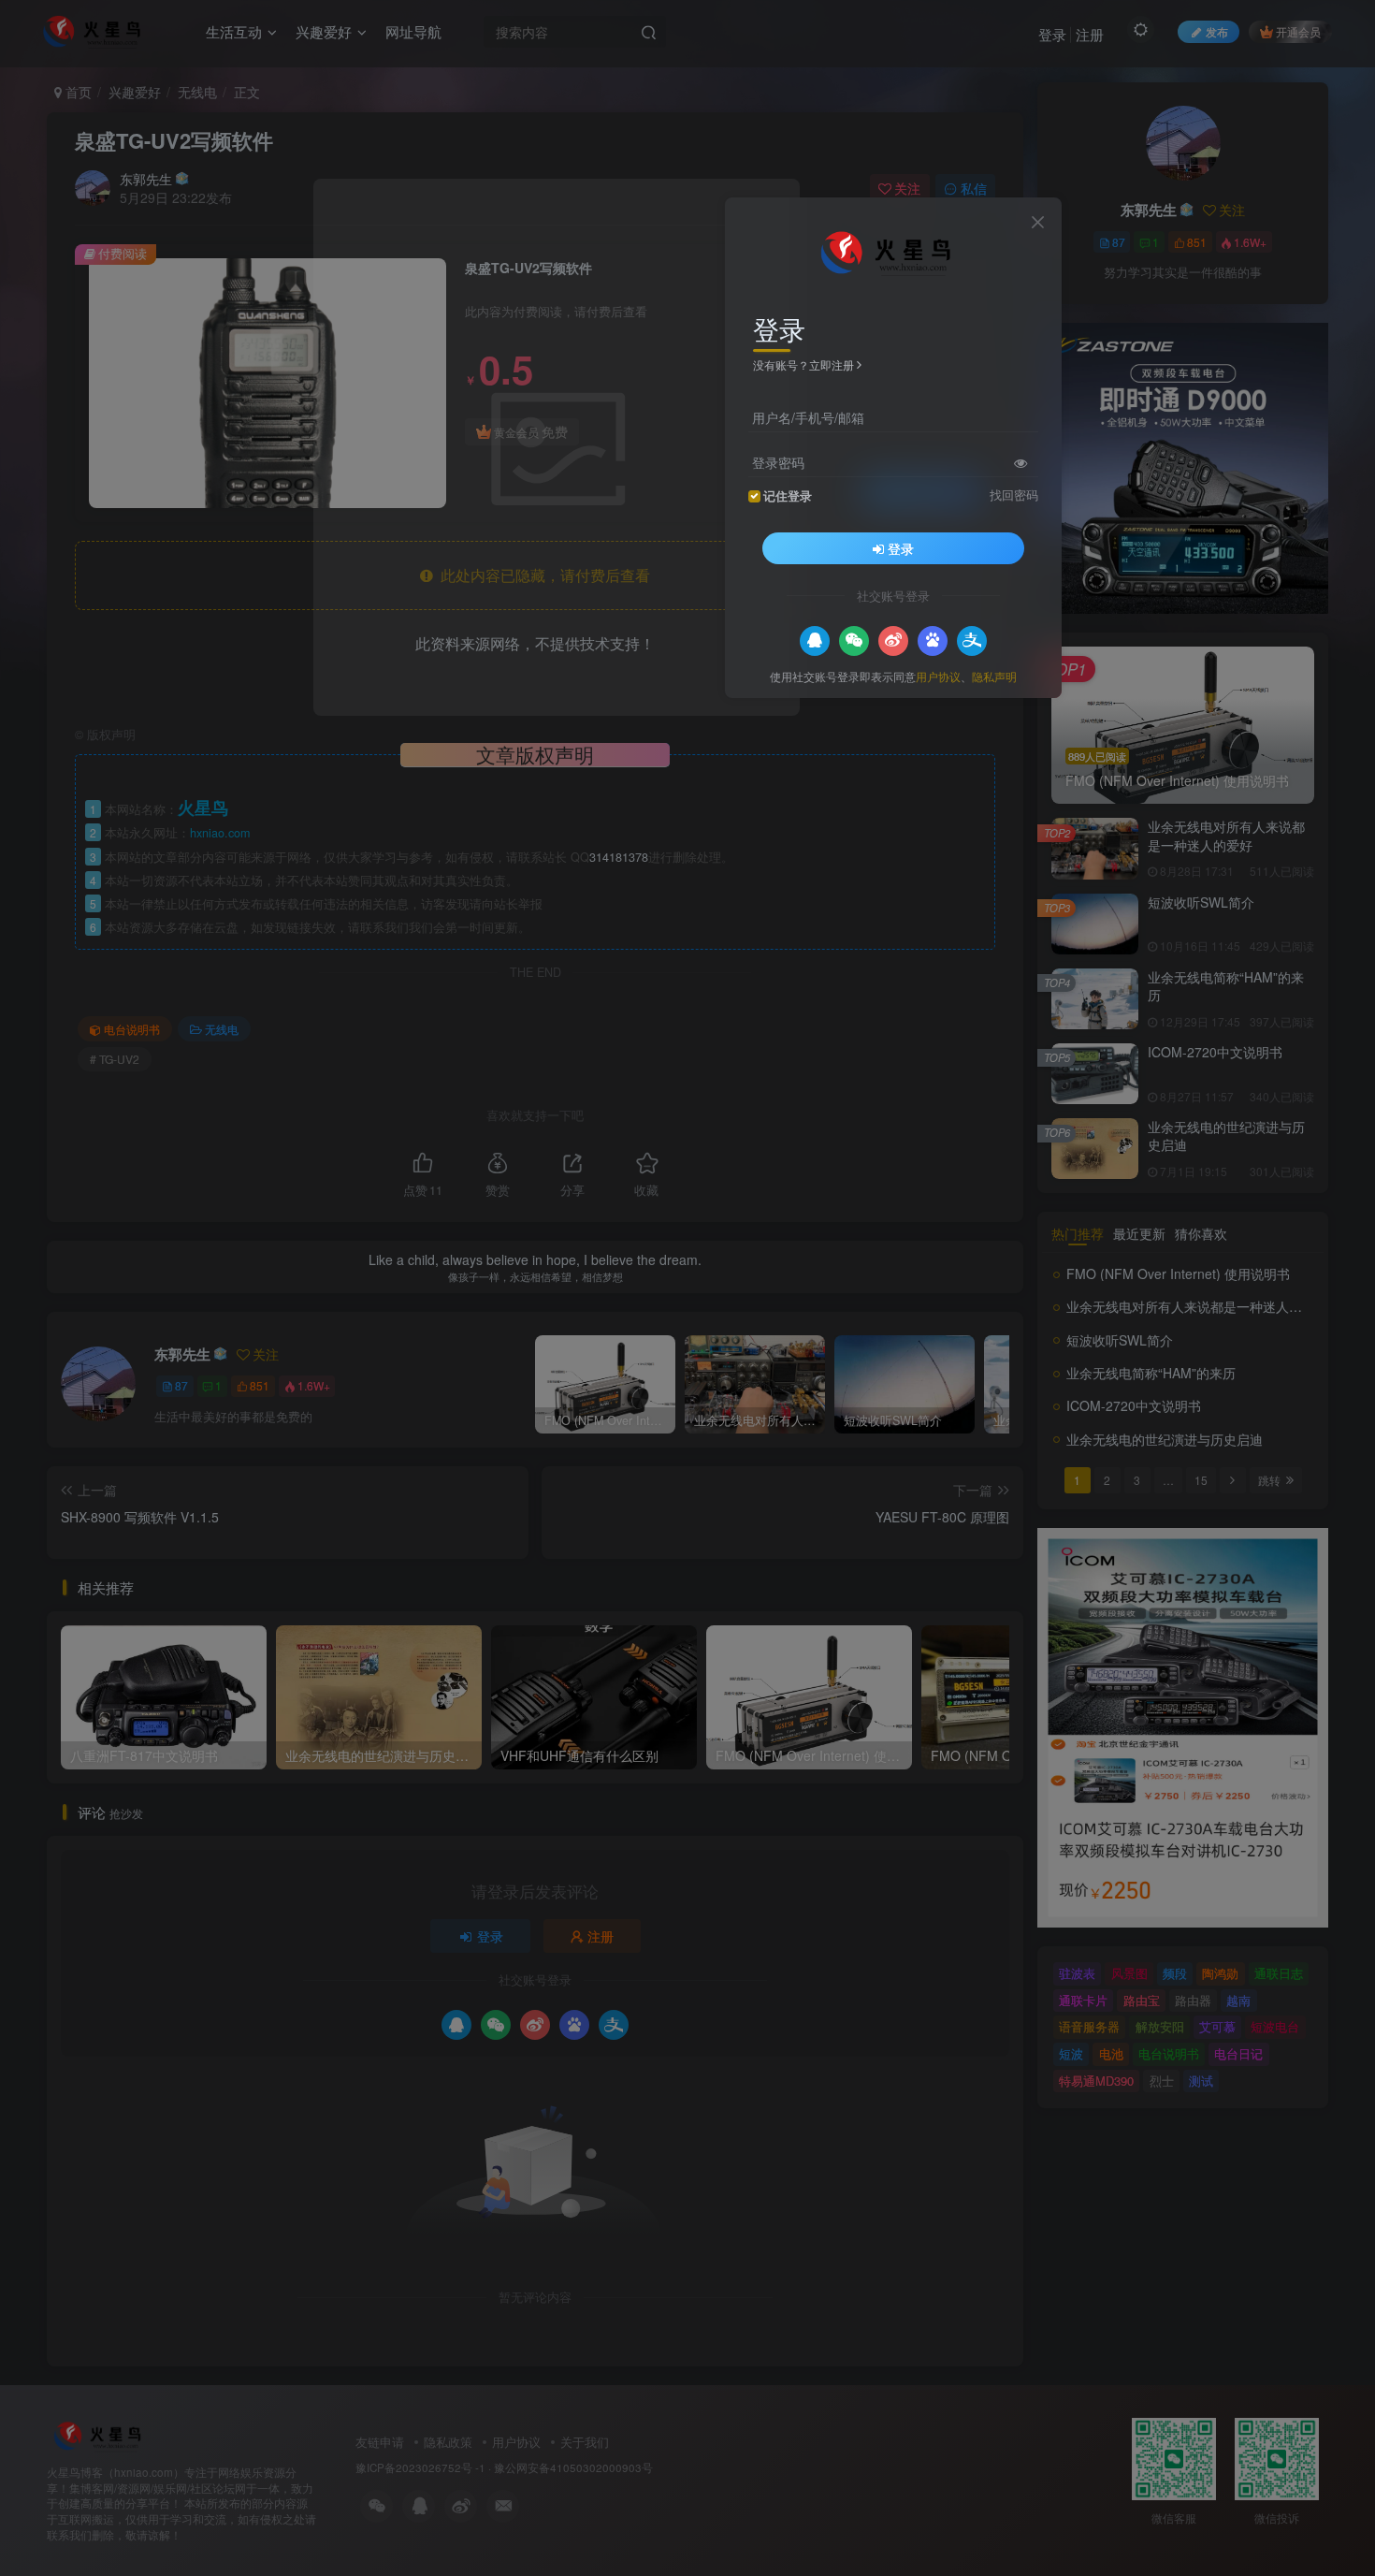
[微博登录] (893, 640)
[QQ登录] (815, 640)
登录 (901, 547)
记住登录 (788, 495)
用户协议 (938, 675)
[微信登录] (854, 640)
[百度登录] (933, 640)
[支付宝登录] (972, 640)
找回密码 (1014, 494)
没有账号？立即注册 (803, 364)
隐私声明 (994, 675)
